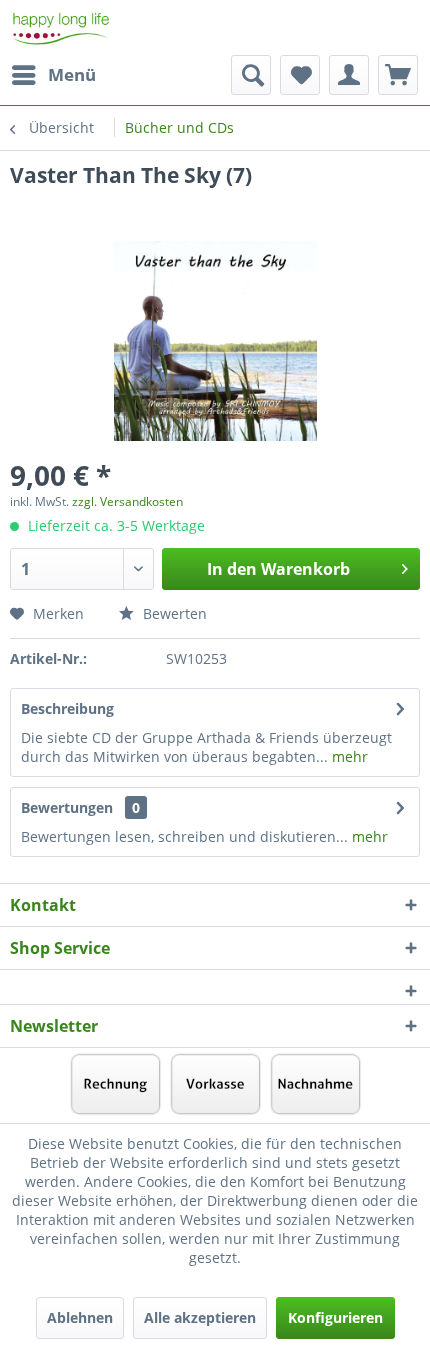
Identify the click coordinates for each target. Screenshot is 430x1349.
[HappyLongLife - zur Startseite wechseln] (61, 27)
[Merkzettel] (300, 75)
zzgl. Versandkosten (127, 501)
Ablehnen (80, 1317)
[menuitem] (53, 75)
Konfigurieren (335, 1317)
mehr (348, 756)
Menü (72, 74)
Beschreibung (67, 708)
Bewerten (173, 613)
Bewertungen (67, 807)
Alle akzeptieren (200, 1317)
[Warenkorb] (398, 75)
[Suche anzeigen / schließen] (251, 75)
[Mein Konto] (349, 75)
